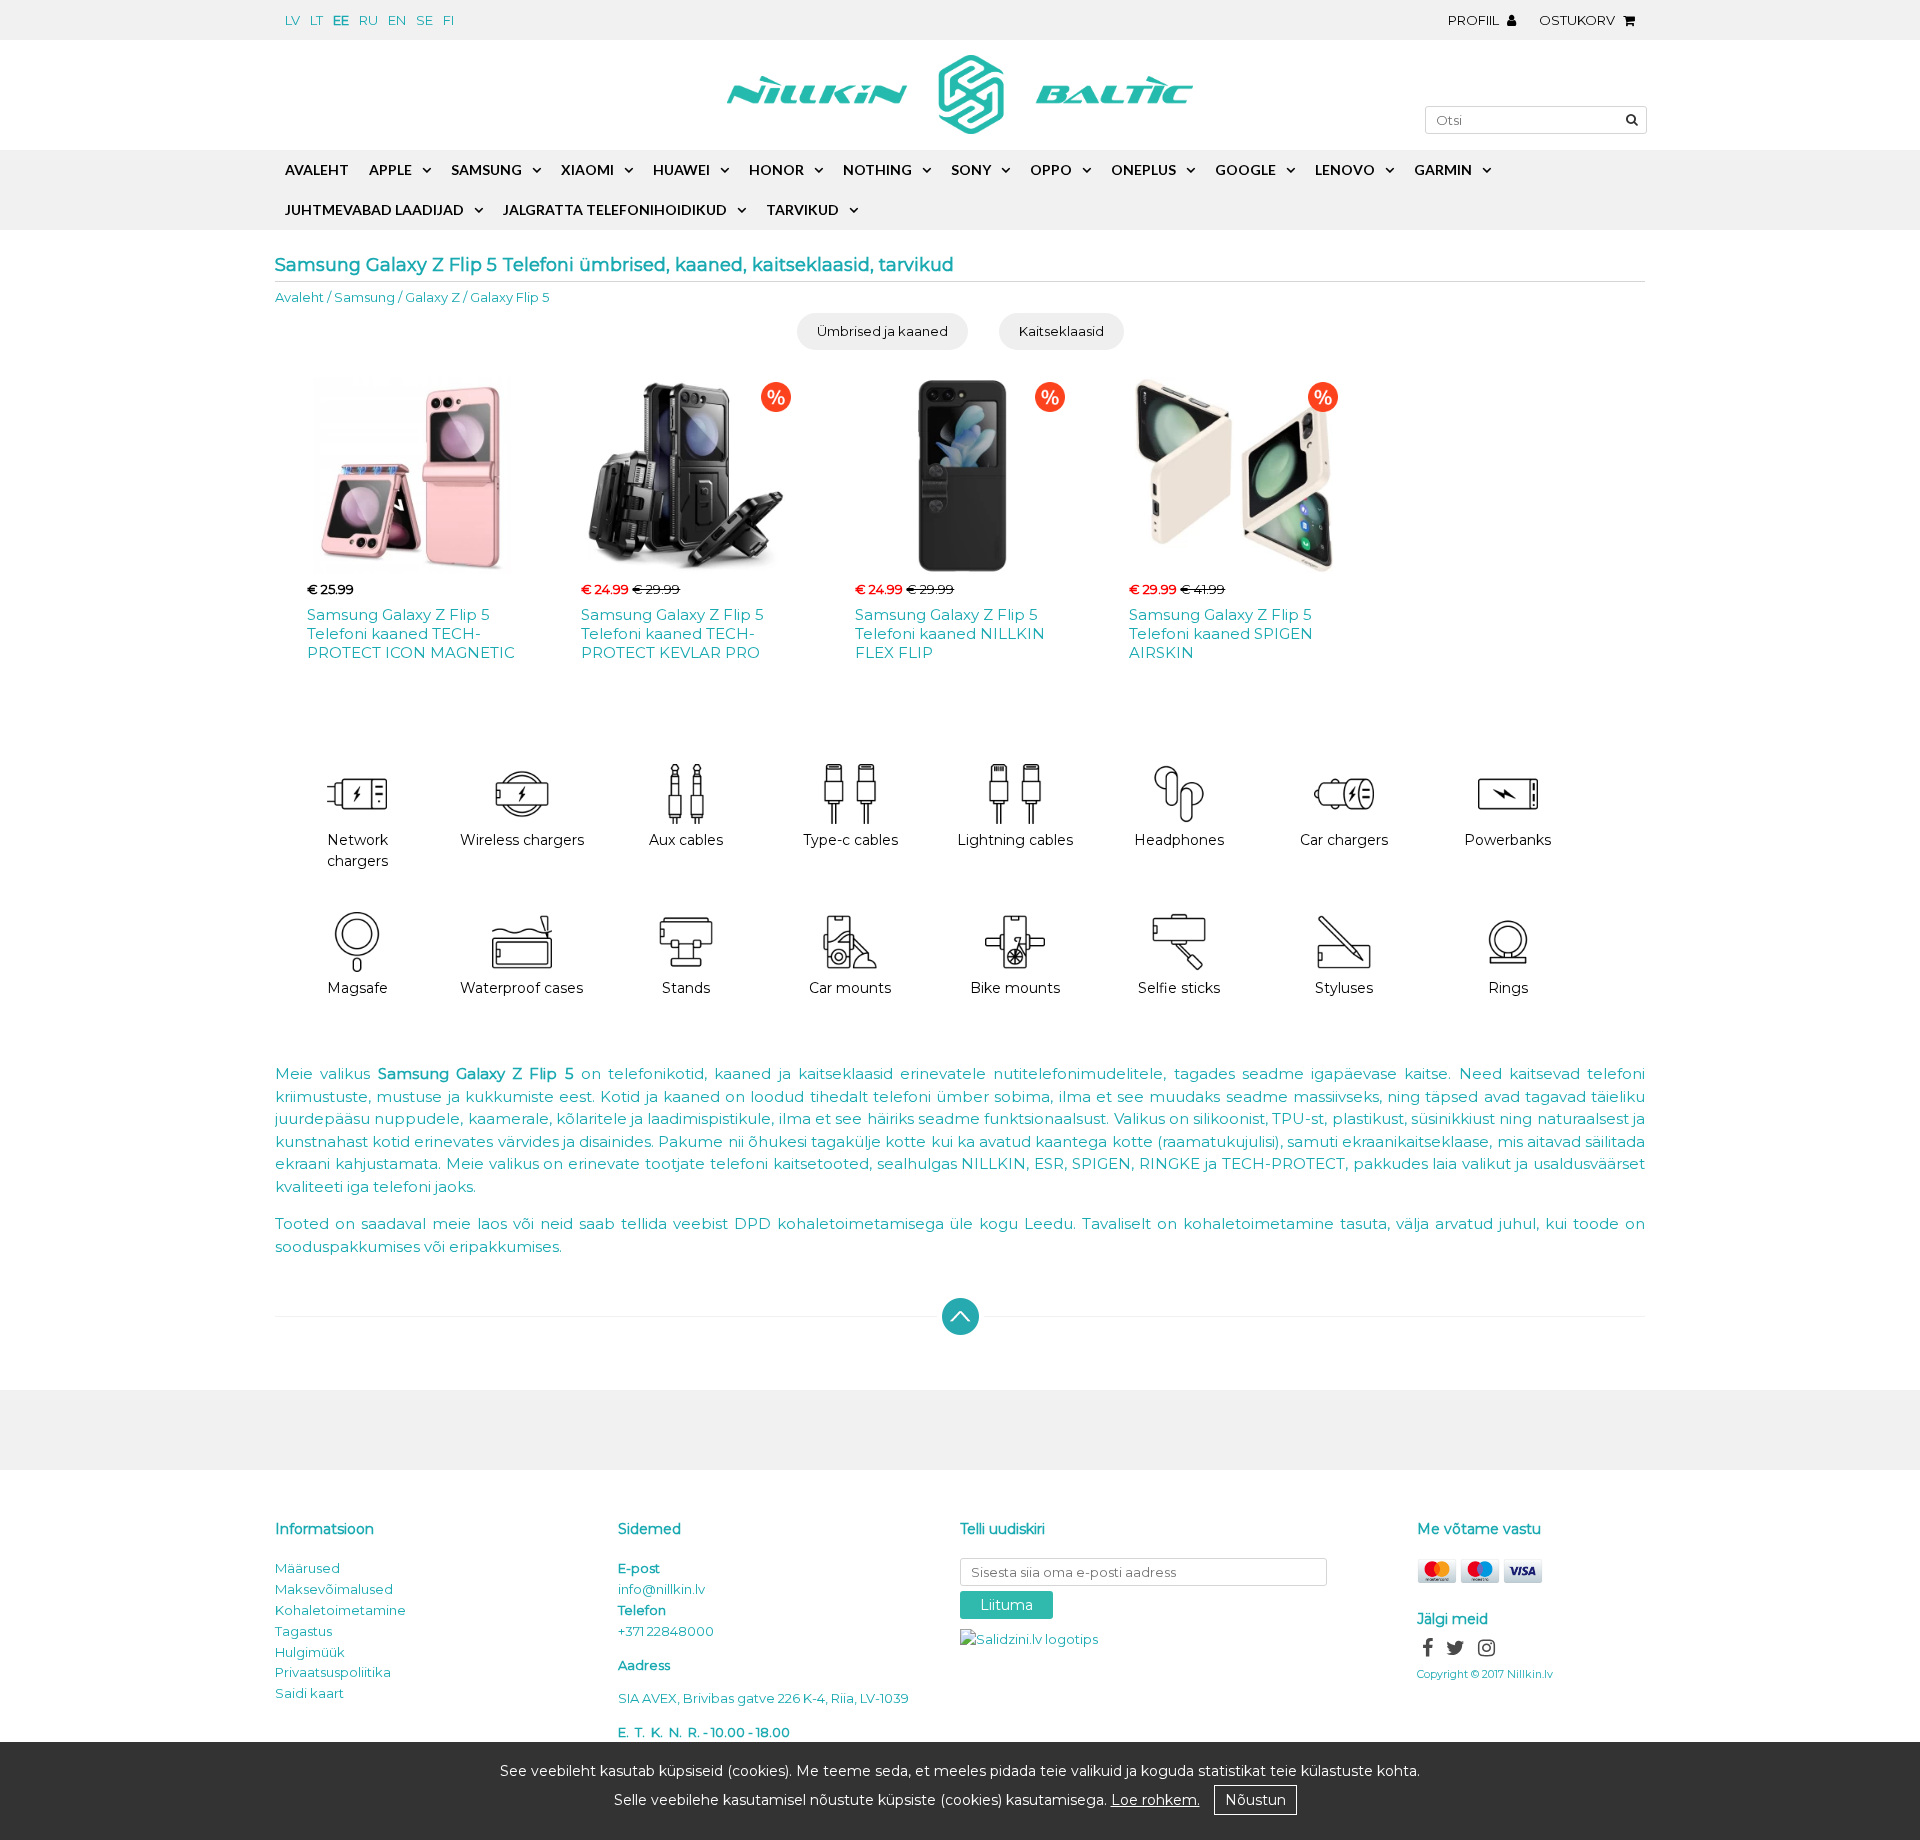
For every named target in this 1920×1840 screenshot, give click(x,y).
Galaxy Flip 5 (509, 297)
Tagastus (303, 1631)
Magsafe (357, 988)
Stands (686, 988)
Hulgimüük (310, 1652)
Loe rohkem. (1155, 1800)
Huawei (681, 169)
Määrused (307, 1568)
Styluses (1344, 988)
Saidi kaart (309, 1693)
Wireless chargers (522, 840)
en (397, 20)
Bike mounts (1015, 988)
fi (448, 20)
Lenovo (1345, 169)
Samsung (364, 297)
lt (316, 20)
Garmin (1443, 169)
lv (292, 20)
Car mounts (850, 988)
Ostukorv (1578, 20)
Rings (1508, 988)
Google (1245, 169)
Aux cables (686, 840)
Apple (390, 169)
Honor (776, 169)
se (424, 20)
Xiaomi (587, 169)
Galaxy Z (432, 297)
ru (368, 20)
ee (341, 20)
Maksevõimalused (334, 1589)
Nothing (877, 169)
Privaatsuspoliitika (333, 1672)
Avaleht (299, 297)
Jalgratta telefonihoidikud (615, 209)
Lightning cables (1015, 840)
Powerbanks (1507, 840)
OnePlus (1143, 169)
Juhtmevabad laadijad (374, 209)
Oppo (1051, 169)
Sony (971, 169)
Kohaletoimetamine (340, 1610)
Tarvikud (802, 209)
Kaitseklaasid (1061, 331)
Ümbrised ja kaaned (882, 331)
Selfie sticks (1179, 988)
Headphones (1179, 840)
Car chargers (1344, 840)
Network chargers (357, 850)
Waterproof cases (521, 988)
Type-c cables (850, 840)
